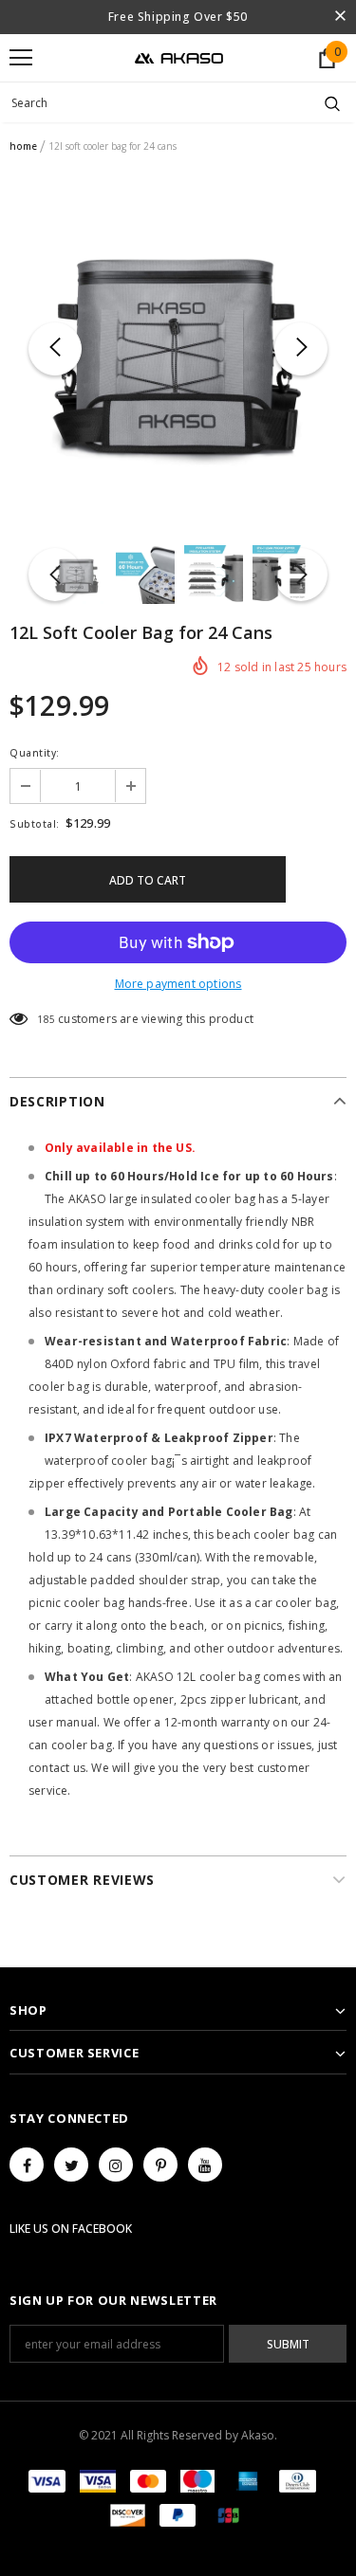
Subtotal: (35, 824)
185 (46, 1019)
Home (23, 146)
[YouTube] (205, 2165)
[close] (340, 17)
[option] (178, 348)
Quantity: (35, 753)
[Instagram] (116, 2165)
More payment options (178, 984)
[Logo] (179, 57)
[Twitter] (71, 2165)
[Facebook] (27, 2165)
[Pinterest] (160, 2165)
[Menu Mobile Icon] (21, 58)
